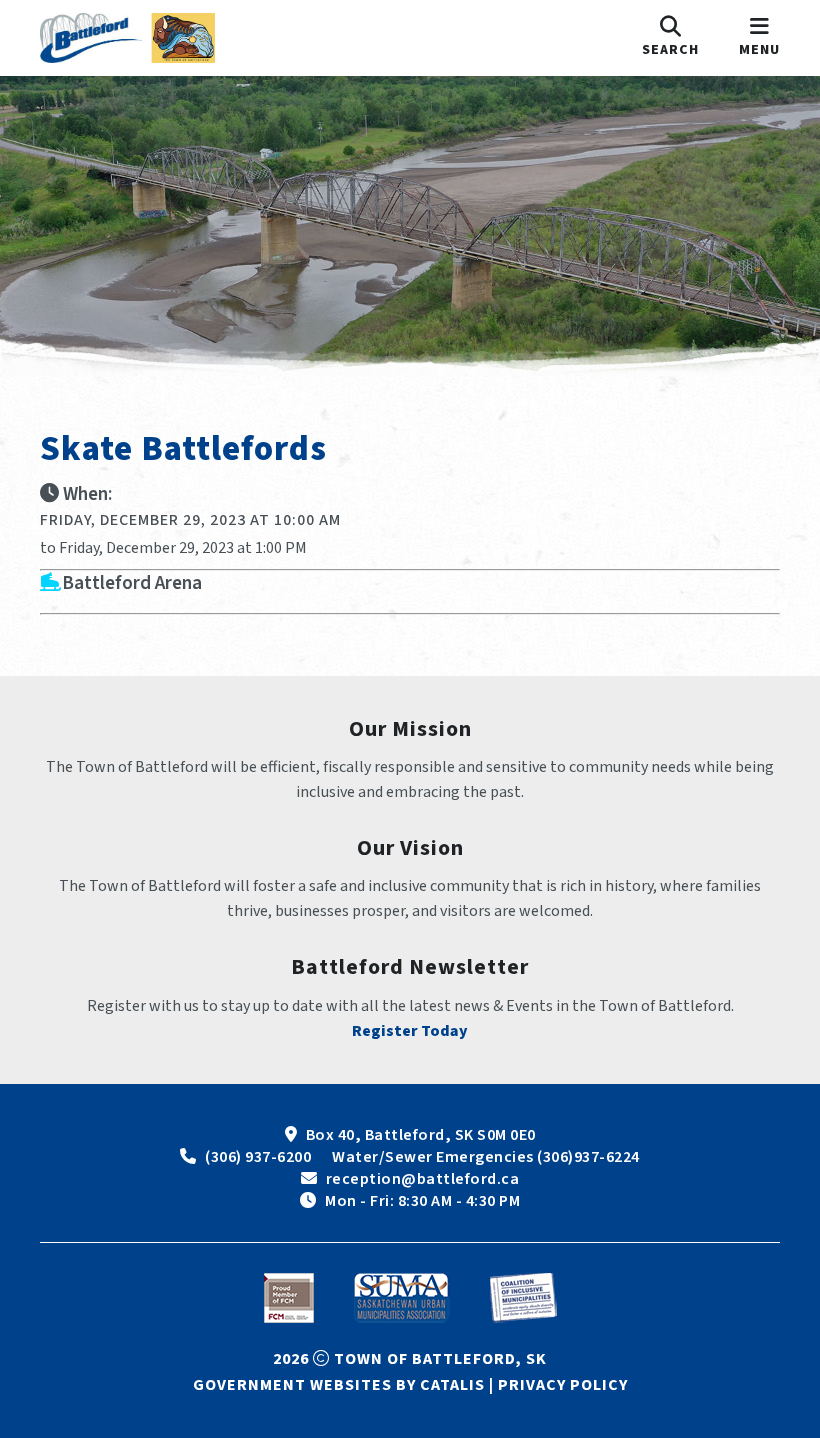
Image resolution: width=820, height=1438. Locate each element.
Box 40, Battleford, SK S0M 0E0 (421, 1135)
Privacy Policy (563, 1385)
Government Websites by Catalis (339, 1385)
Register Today (410, 1031)
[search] (670, 38)
